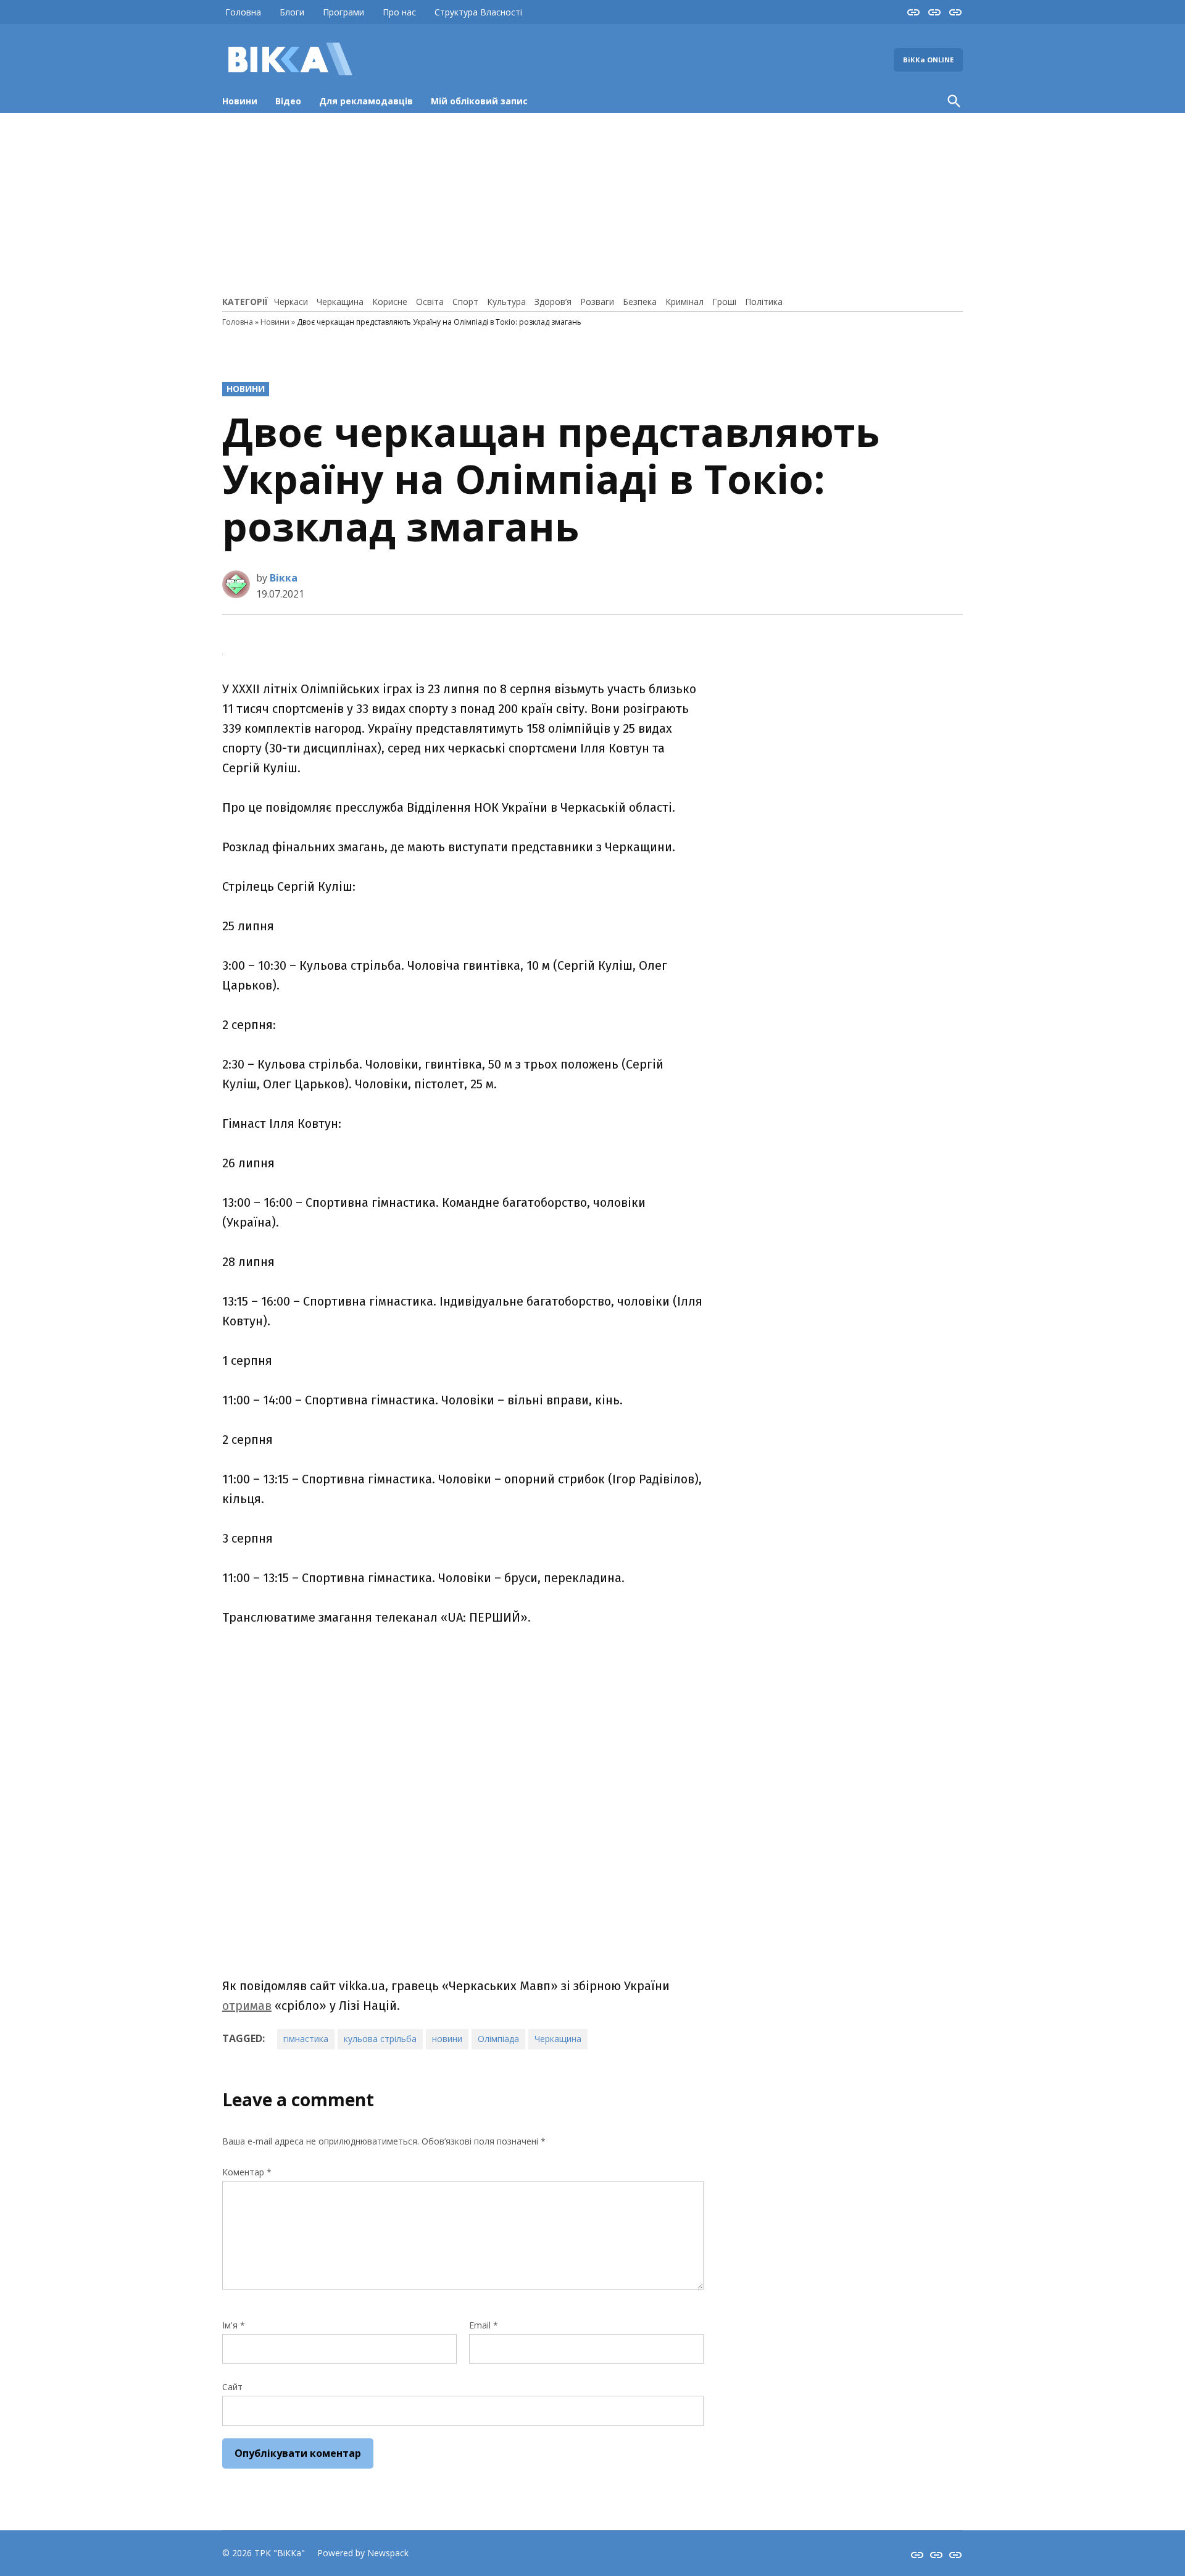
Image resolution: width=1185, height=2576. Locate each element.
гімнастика (306, 2039)
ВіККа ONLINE (928, 60)
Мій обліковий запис (479, 101)
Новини (240, 101)
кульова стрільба (380, 2039)
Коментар (247, 2172)
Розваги (597, 302)
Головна (243, 12)
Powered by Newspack (363, 2553)
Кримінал (684, 302)
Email (484, 2325)
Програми (343, 12)
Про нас (399, 12)
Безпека (640, 302)
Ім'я (234, 2325)
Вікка (284, 578)
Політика (764, 302)
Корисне (390, 302)
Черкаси (291, 302)
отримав (247, 2006)
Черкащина (340, 302)
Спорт (465, 302)
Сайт (232, 2387)
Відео (288, 101)
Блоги (292, 12)
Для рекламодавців (366, 101)
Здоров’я (553, 302)
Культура (506, 302)
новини (447, 2039)
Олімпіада (498, 2039)
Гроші (724, 302)
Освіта (430, 302)
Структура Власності (478, 12)
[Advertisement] (592, 202)
